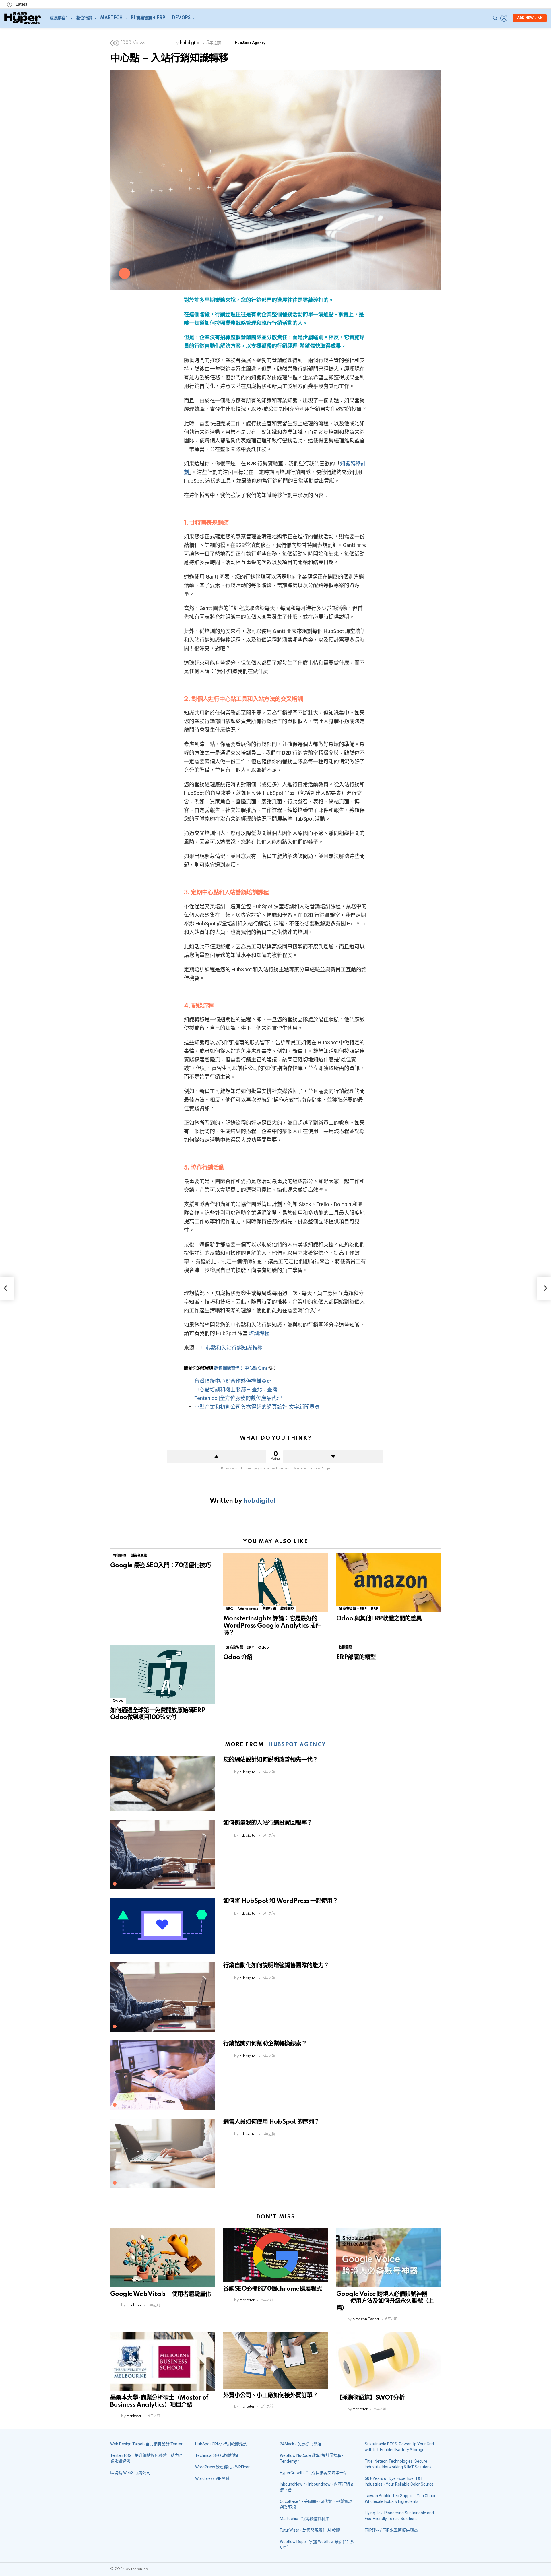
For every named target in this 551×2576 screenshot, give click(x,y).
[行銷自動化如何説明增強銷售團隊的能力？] (162, 1997)
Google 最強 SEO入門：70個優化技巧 (160, 1566)
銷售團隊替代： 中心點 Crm (241, 1368)
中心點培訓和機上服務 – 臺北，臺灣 (236, 1390)
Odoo (118, 1701)
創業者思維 (139, 1556)
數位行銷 (84, 18)
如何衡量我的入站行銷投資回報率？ (268, 1823)
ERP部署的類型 (356, 1657)
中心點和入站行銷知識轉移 (232, 1348)
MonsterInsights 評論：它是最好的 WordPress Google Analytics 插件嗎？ (272, 1626)
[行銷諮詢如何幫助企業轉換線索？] (162, 2075)
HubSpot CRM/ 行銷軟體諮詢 (221, 2444)
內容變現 (119, 1556)
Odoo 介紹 (238, 1657)
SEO (230, 1609)
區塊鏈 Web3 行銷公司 (130, 2473)
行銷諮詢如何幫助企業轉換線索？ (265, 2044)
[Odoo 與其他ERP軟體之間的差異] (389, 1582)
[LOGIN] (504, 18)
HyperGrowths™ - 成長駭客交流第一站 (314, 2473)
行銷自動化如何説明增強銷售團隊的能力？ (276, 1966)
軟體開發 (287, 1609)
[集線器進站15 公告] (7, 1288)
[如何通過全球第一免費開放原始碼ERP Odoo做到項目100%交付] (162, 1674)
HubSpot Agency (297, 1745)
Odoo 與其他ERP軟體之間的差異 (379, 1619)
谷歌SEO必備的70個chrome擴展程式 (272, 2289)
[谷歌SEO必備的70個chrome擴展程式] (275, 2255)
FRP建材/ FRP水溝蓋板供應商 (391, 2530)
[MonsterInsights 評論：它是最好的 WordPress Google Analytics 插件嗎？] (275, 1582)
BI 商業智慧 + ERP (148, 18)
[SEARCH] (495, 18)
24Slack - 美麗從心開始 (301, 2444)
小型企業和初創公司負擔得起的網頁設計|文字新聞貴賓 (257, 1407)
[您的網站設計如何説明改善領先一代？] (162, 1784)
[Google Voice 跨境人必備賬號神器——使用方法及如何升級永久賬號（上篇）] (389, 2258)
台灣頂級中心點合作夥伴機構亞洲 (233, 1381)
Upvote (217, 1457)
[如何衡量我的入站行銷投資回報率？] (162, 1854)
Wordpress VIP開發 (212, 2478)
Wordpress (248, 1609)
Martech (111, 18)
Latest (21, 4)
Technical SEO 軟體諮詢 (217, 2455)
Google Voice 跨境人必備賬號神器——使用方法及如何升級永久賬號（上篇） (385, 2301)
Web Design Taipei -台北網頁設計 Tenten (147, 2444)
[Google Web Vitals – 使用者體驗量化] (162, 2258)
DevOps (181, 18)
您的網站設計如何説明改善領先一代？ (271, 1760)
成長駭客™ (59, 18)
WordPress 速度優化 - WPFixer (222, 2467)
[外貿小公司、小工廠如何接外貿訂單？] (275, 2360)
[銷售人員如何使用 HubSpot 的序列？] (162, 2153)
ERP (375, 1609)
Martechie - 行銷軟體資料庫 (305, 2519)
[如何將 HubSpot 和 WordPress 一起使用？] (162, 1926)
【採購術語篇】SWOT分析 (370, 2398)
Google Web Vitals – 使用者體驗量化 (161, 2294)
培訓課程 (259, 1333)
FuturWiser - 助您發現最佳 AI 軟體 (310, 2530)
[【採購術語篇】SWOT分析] (389, 2362)
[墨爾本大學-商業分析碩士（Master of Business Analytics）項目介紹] (162, 2362)
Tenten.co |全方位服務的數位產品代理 (238, 1398)
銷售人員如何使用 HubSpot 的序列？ (271, 2122)
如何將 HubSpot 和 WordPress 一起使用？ (281, 1901)
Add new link (530, 18)
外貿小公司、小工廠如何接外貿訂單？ (271, 2396)
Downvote (333, 1457)
